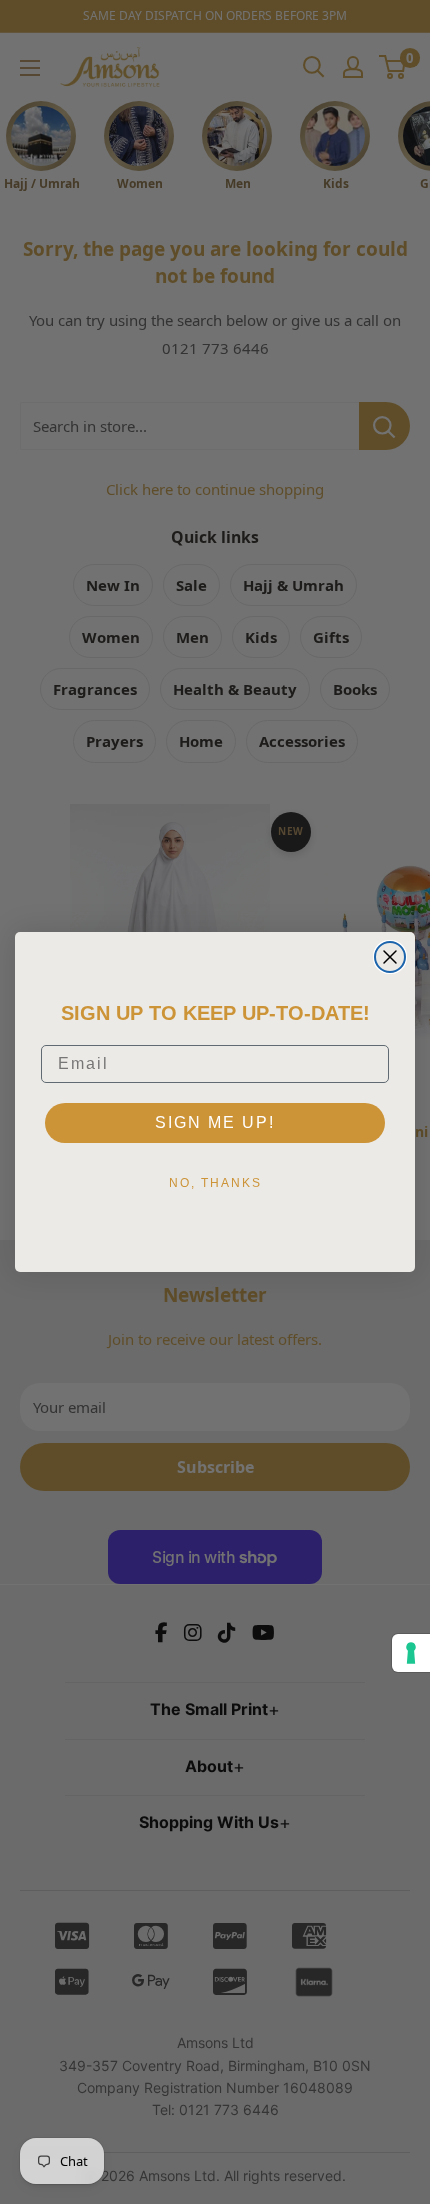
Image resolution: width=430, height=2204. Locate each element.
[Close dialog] (390, 957)
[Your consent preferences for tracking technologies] (411, 1653)
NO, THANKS (215, 1183)
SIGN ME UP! (215, 1122)
